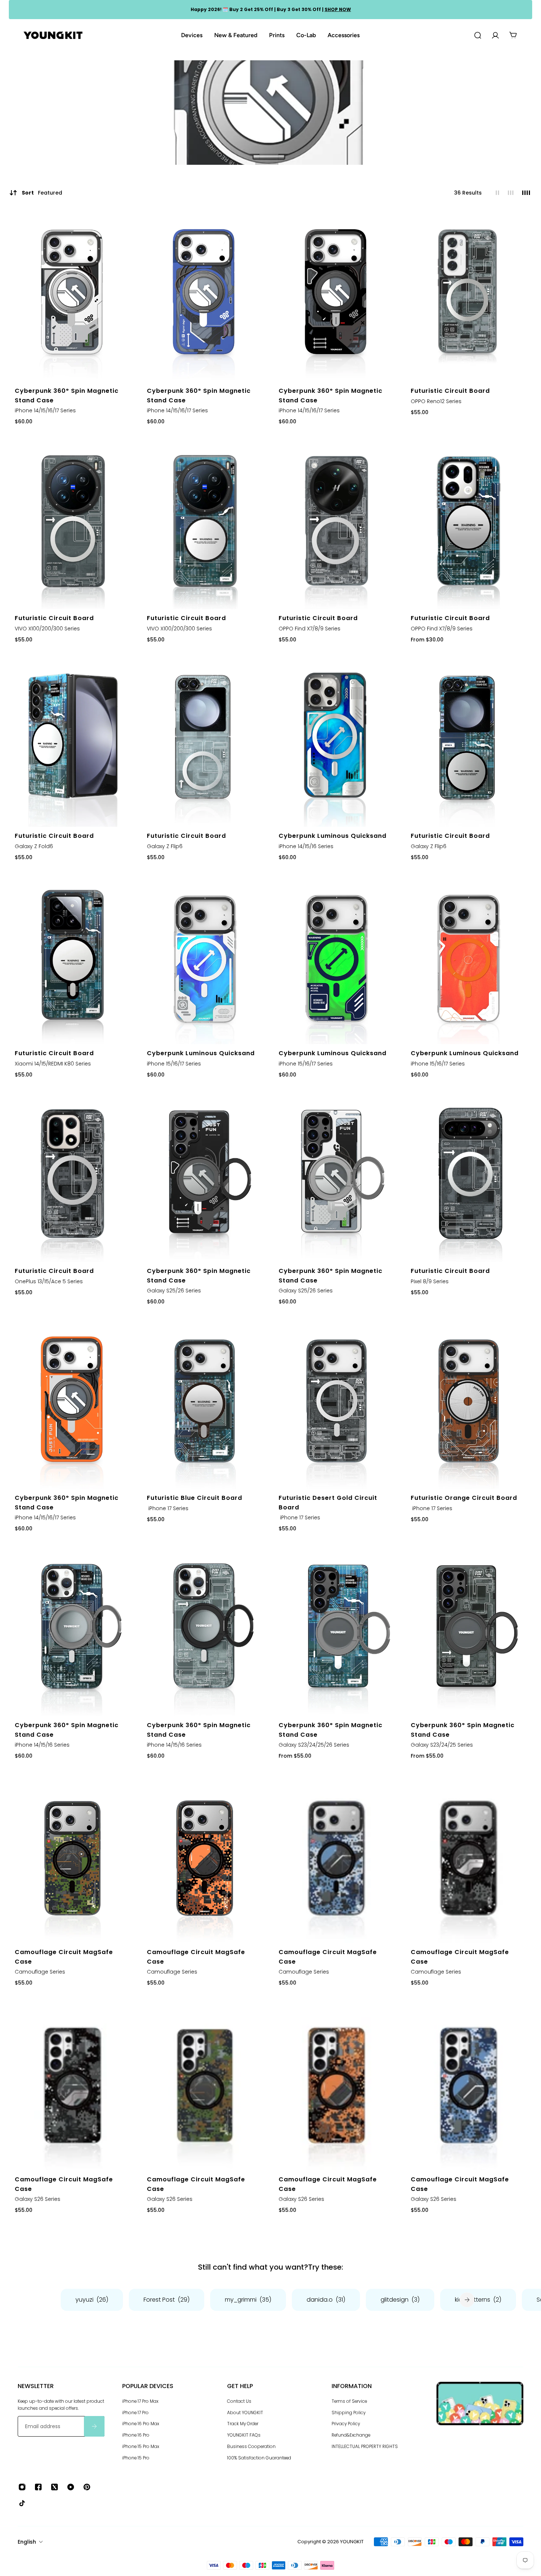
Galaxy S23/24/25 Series (442, 1745)
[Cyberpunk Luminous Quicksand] (337, 742)
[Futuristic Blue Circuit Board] (205, 1404)
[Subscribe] (94, 2427)
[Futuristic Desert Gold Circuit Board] (337, 1404)
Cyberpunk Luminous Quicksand (333, 836)
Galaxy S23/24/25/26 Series (314, 1745)
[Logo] (53, 35)
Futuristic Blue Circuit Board (195, 1498)
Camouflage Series (40, 1972)
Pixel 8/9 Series (430, 1281)
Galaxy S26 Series (38, 2199)
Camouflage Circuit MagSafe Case (64, 1957)
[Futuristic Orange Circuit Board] (469, 1404)
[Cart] (513, 35)
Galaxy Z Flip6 (165, 846)
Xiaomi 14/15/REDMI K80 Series (53, 1064)
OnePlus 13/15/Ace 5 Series (49, 1281)
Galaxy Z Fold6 (34, 846)
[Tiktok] (22, 2503)
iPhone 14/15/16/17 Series (45, 411)
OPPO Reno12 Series (436, 401)
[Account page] (495, 35)
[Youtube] (71, 2487)
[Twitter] (54, 2487)
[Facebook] (38, 2487)
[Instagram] (22, 2487)
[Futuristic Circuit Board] (469, 297)
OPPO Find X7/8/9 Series (310, 629)
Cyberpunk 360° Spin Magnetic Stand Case (67, 396)
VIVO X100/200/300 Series (47, 629)
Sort (42, 193)
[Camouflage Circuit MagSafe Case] (73, 1858)
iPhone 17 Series (168, 1508)
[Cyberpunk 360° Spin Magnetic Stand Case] (73, 297)
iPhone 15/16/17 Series (174, 1064)
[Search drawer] (478, 35)
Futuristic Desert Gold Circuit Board (328, 1503)
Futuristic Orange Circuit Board (464, 1498)
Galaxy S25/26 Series (174, 1291)
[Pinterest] (87, 2487)
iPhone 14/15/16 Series (306, 846)
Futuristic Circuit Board (450, 391)
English (27, 2542)
